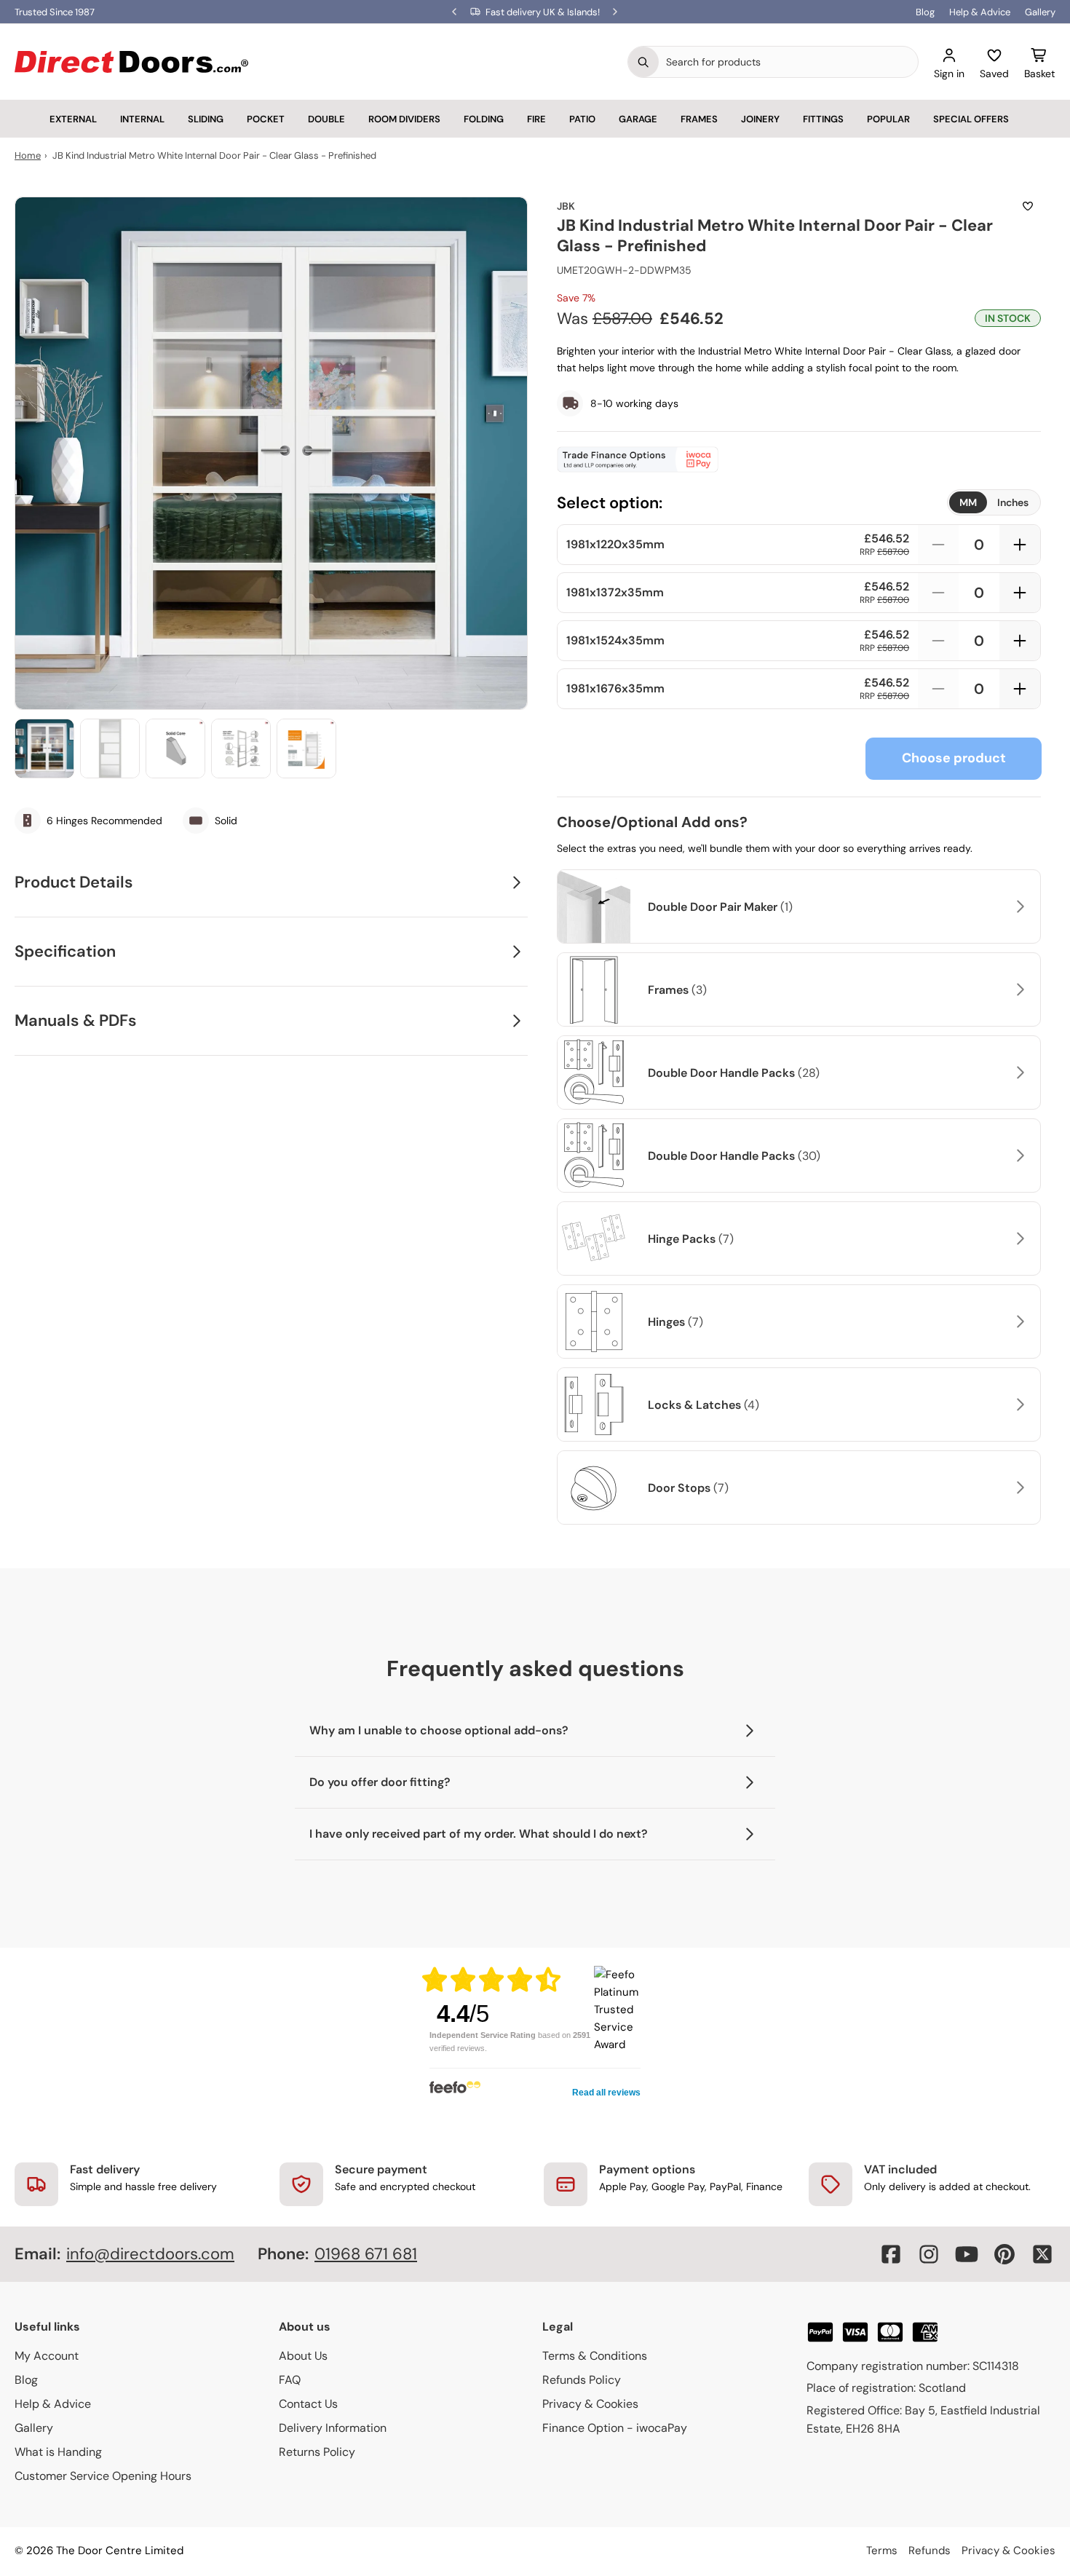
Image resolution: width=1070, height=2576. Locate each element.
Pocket (266, 119)
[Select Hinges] (1018, 1321)
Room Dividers (404, 119)
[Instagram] (929, 2254)
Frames (699, 119)
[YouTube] (967, 2254)
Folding (484, 119)
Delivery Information (333, 2428)
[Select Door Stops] (1018, 1487)
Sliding (206, 119)
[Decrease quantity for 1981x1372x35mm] (938, 593)
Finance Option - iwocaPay (615, 2428)
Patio (582, 119)
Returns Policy (317, 2452)
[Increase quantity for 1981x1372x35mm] (1020, 593)
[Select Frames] (1018, 989)
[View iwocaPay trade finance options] (799, 459)
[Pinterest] (1004, 2254)
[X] (1042, 2254)
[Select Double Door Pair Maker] (1018, 906)
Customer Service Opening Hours (103, 2476)
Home (28, 155)
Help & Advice (980, 12)
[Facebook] (891, 2254)
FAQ (290, 2380)
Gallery (1040, 12)
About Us (303, 2356)
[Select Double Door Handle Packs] (1018, 1072)
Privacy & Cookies (590, 2404)
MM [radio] (968, 502)
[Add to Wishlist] (1028, 206)
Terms (882, 2551)
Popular (888, 119)
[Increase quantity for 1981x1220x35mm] (1020, 545)
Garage (638, 119)
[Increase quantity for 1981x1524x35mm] (1020, 641)
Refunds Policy (582, 2380)
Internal (142, 119)
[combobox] (788, 62)
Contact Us (308, 2404)
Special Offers (971, 119)
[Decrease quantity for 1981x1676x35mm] (938, 689)
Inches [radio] (1013, 502)
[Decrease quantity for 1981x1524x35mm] (938, 641)
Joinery (760, 119)
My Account (47, 2356)
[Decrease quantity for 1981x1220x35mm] (938, 545)
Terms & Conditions (595, 2356)
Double (326, 119)
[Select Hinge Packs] (1018, 1238)
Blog (925, 12)
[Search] (643, 62)
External (73, 119)
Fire (536, 119)
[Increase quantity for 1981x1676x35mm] (1020, 689)
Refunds (930, 2551)
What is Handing (58, 2452)
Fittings (823, 119)
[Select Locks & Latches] (1018, 1404)
